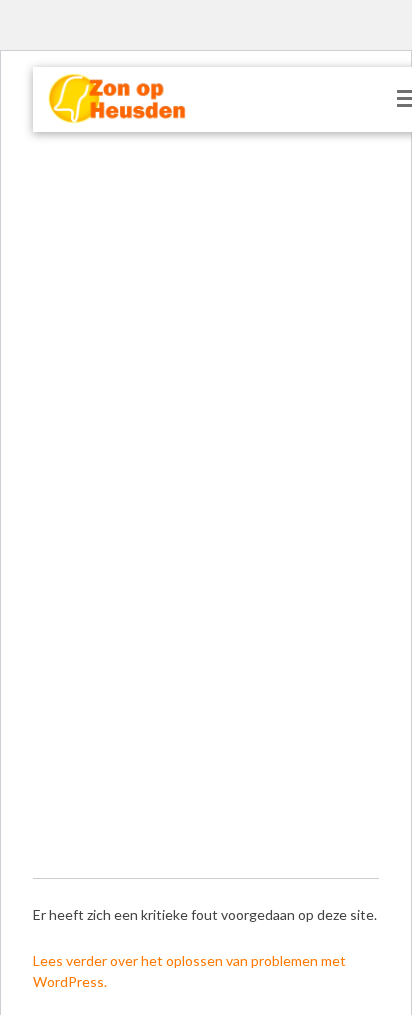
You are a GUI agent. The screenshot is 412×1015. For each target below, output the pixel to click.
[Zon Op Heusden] (105, 99)
